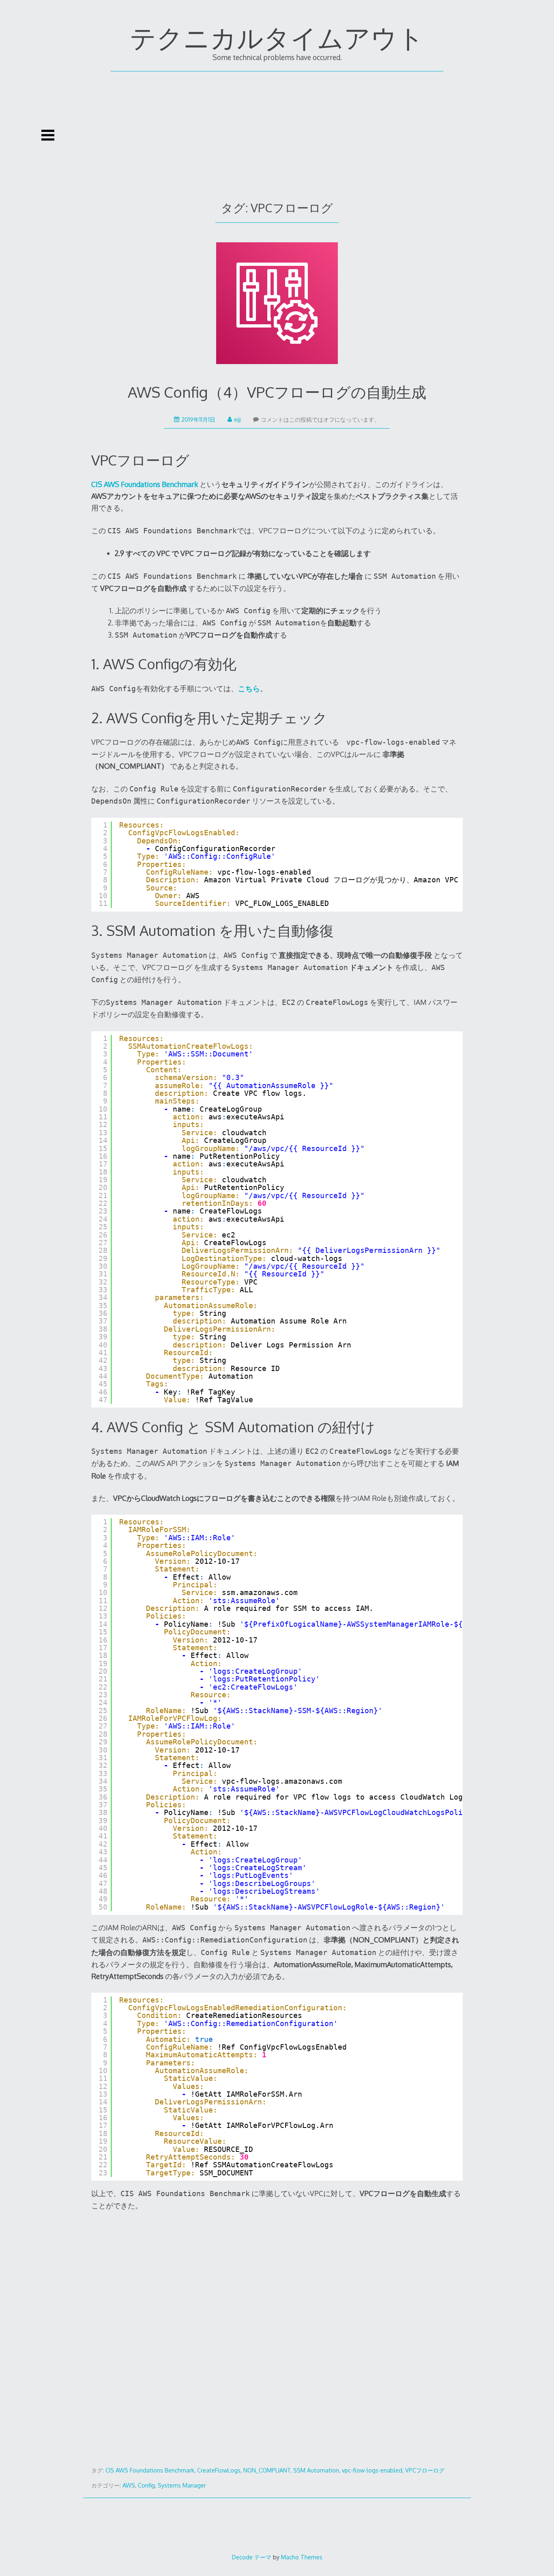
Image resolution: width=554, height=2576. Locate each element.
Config (146, 2485)
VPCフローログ (425, 2470)
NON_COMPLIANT (267, 2470)
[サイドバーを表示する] (48, 135)
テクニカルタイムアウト (277, 37)
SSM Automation (316, 2470)
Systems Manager (182, 2485)
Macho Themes (302, 2557)
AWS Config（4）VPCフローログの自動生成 (277, 392)
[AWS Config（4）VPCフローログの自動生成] (277, 305)
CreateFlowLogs (219, 2470)
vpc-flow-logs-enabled (372, 2470)
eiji (237, 419)
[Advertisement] (277, 132)
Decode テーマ (252, 2557)
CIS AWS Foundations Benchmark (150, 2470)
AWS (129, 2485)
